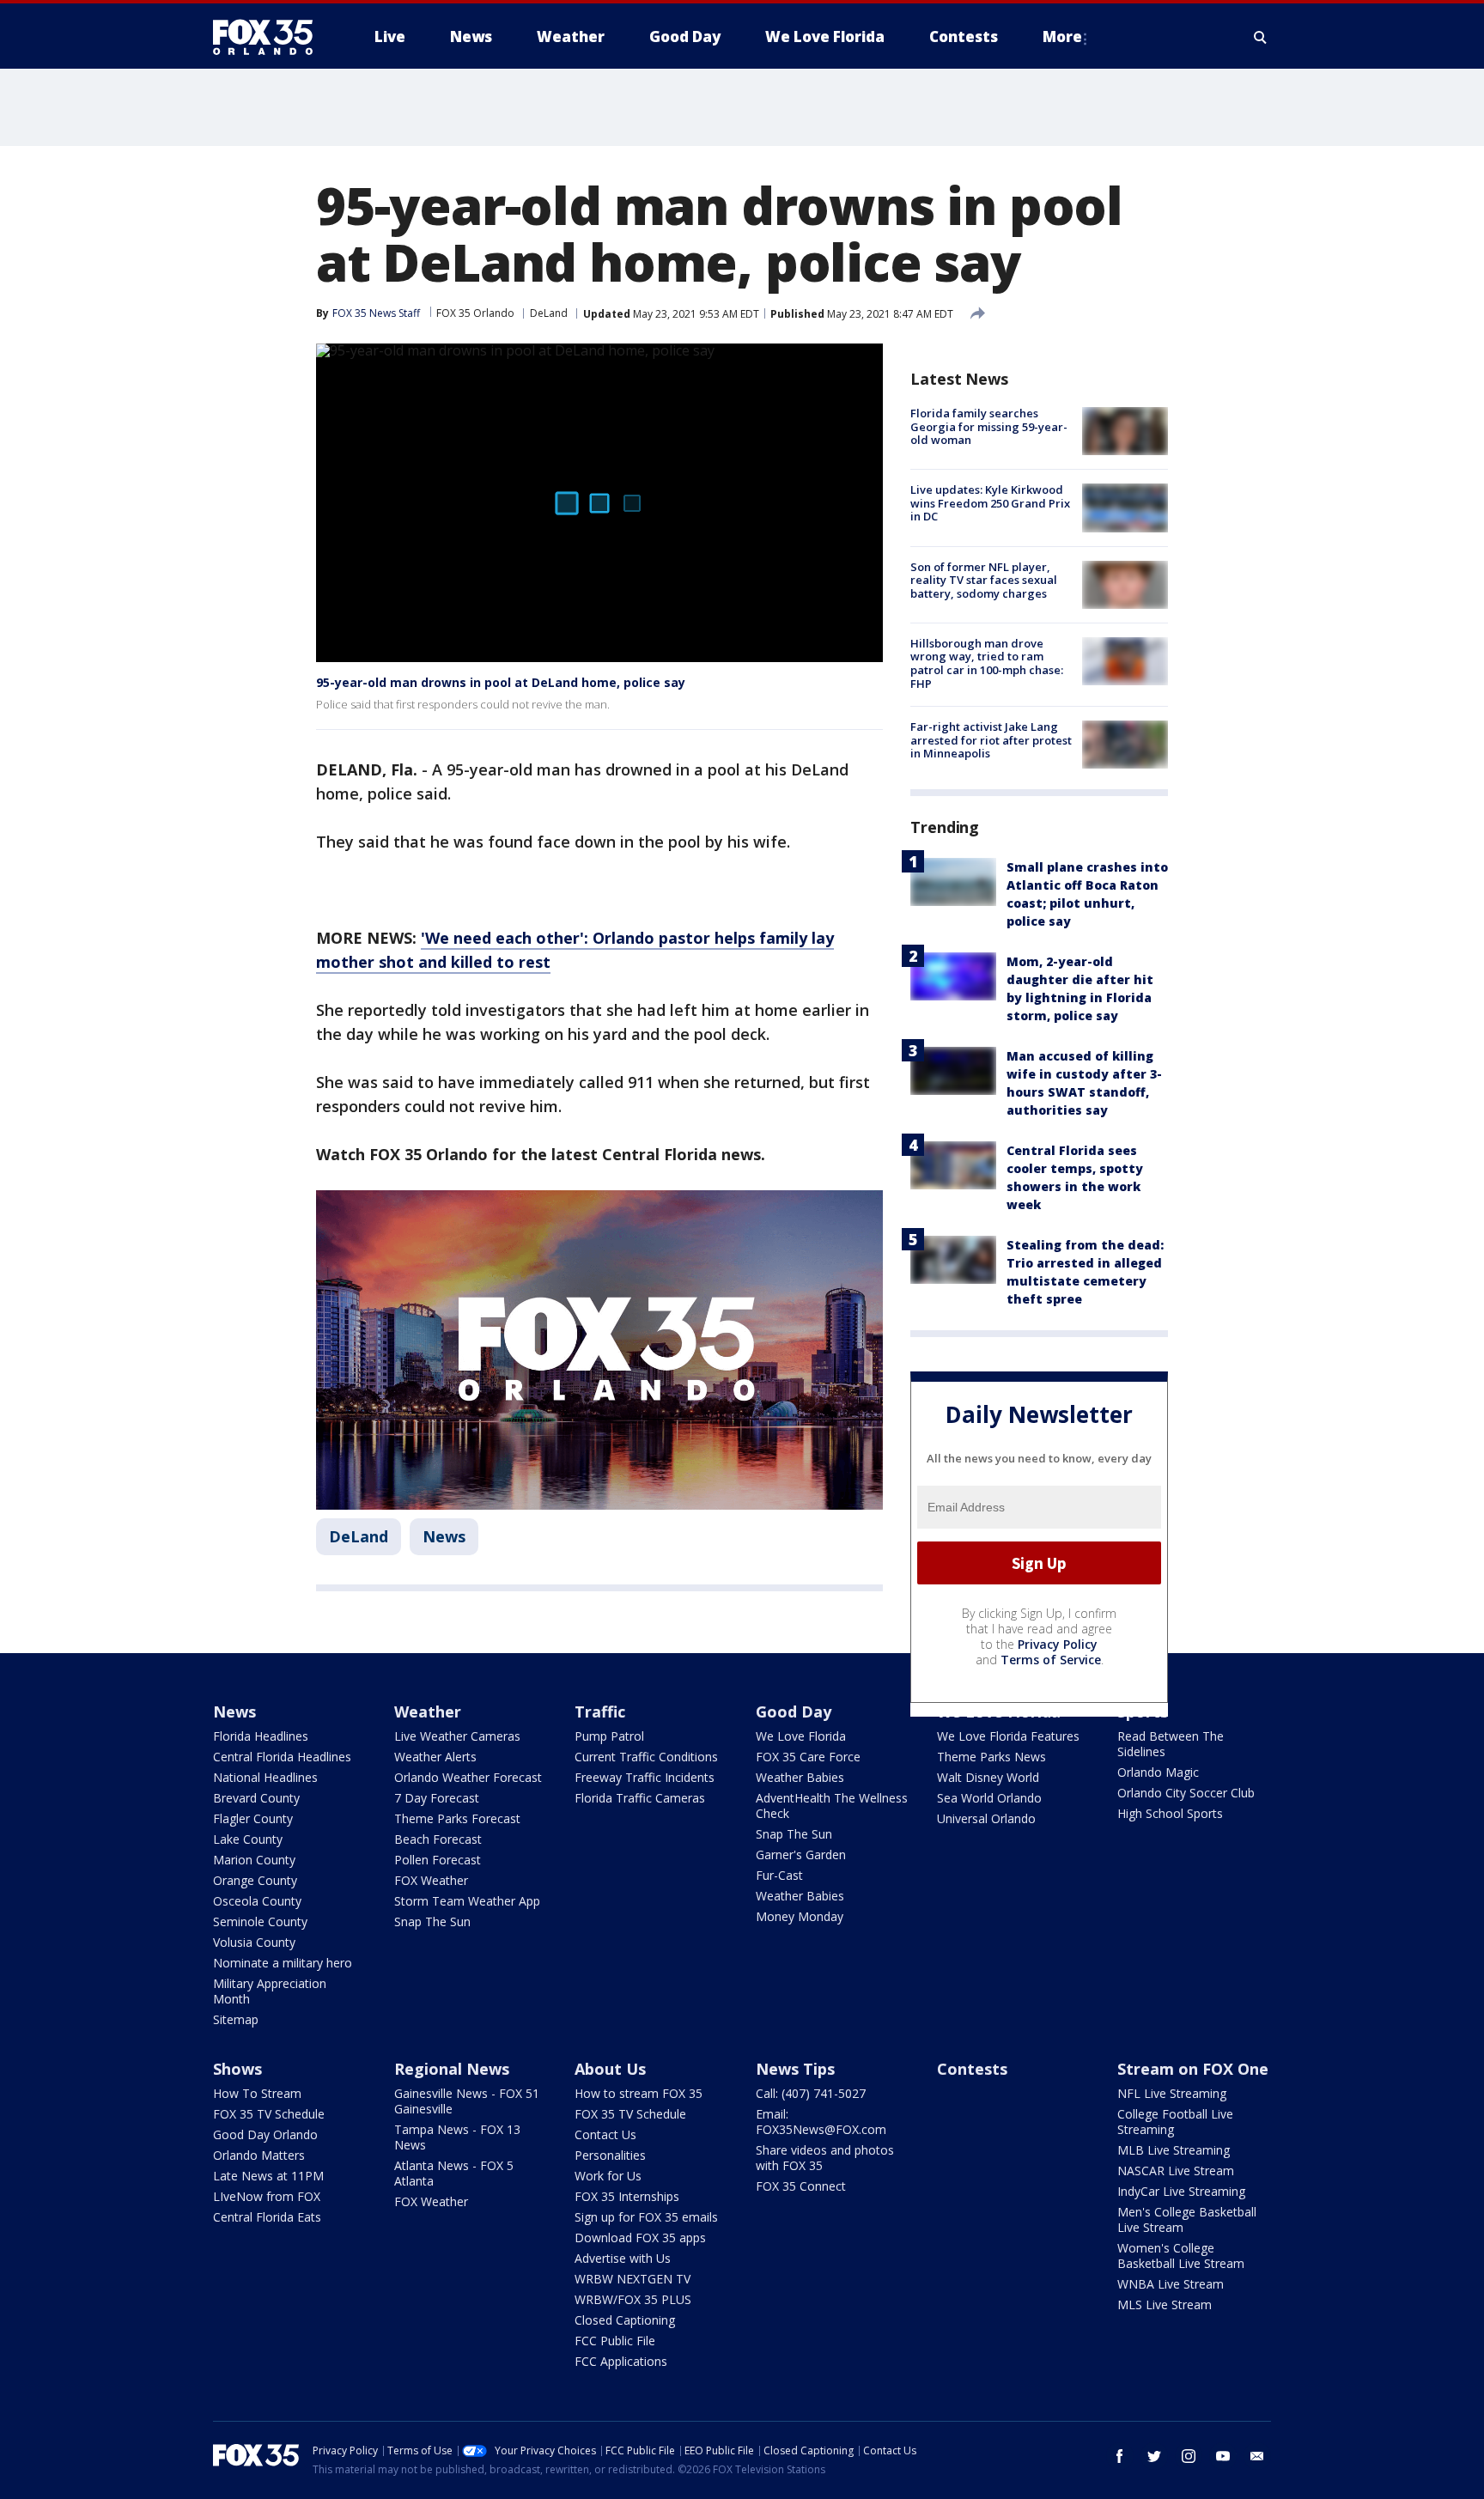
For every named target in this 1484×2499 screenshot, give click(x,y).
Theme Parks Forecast (457, 1818)
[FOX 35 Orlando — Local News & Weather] (270, 37)
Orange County (255, 1880)
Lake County (248, 1839)
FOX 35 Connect (801, 2186)
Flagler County (253, 1818)
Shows (237, 2069)
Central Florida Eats (267, 2217)
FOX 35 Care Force (808, 1757)
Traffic (600, 1712)
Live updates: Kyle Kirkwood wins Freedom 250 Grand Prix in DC (990, 503)
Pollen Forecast (438, 1860)
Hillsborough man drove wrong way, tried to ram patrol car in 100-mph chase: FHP (987, 663)
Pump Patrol (609, 1736)
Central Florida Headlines (282, 1757)
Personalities (610, 2155)
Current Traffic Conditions (646, 1757)
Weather (428, 1712)
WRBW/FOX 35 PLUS (633, 2299)
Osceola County (257, 1901)
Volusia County (254, 1942)
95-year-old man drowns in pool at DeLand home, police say (501, 682)
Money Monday (800, 1916)
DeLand (549, 313)
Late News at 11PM (268, 2176)
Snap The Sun (432, 1921)
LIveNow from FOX (267, 2196)
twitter (1154, 2456)
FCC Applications (621, 2361)
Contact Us (605, 2134)
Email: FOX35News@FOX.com (821, 2122)
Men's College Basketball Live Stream (1187, 2219)
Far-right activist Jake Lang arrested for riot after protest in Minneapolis (991, 740)
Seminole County (260, 1921)
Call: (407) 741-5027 (811, 2093)
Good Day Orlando (265, 2134)
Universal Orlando (986, 1818)
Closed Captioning (625, 2320)
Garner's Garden (801, 1854)
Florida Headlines (261, 1736)
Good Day (794, 1712)
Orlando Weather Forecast (468, 1777)
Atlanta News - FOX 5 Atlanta (454, 2173)
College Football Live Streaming (1175, 2122)
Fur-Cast (779, 1875)
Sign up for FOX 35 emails (646, 2217)
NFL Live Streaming (1172, 2093)
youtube (1223, 2456)
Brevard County (256, 1798)
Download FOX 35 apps (640, 2238)
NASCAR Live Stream (1176, 2171)
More (1062, 36)
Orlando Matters (259, 2155)
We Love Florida (801, 1736)
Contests (972, 2069)
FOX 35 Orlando (475, 313)
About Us (610, 2069)
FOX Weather (431, 1880)
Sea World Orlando (989, 1798)
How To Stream (257, 2093)
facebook (1120, 2456)
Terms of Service (1051, 1660)
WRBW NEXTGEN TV (633, 2279)
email (1257, 2456)
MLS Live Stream (1165, 2304)
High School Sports (1170, 1813)
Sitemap (236, 2019)
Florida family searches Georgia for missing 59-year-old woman (989, 426)
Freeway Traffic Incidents (645, 1777)
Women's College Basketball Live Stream (1181, 2256)
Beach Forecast (438, 1839)
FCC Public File (615, 2341)
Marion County (254, 1860)
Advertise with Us (623, 2258)
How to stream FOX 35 (639, 2093)
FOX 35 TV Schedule (269, 2114)
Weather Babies (800, 1777)
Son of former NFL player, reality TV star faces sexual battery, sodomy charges (984, 580)
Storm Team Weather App (467, 1901)
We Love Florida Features (1008, 1736)
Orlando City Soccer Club (1186, 1793)
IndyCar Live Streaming (1181, 2191)
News (444, 1536)
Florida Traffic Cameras (640, 1798)
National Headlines (265, 1777)
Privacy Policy (1058, 1644)
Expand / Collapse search (1261, 37)
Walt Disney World (988, 1777)
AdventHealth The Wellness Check (832, 1806)
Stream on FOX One (1193, 2069)
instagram (1189, 2456)
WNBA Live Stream (1171, 2284)
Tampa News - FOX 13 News (457, 2137)
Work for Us (608, 2176)
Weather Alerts (435, 1757)
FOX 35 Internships (627, 2196)
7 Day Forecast (437, 1798)
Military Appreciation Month (270, 1991)
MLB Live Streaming (1174, 2150)
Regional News (452, 2069)
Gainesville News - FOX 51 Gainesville (467, 2101)
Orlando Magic (1158, 1772)
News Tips (795, 2069)
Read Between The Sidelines (1171, 1744)
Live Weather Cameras (457, 1736)
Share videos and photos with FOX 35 (825, 2158)
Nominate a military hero (283, 1963)
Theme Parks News (991, 1757)
